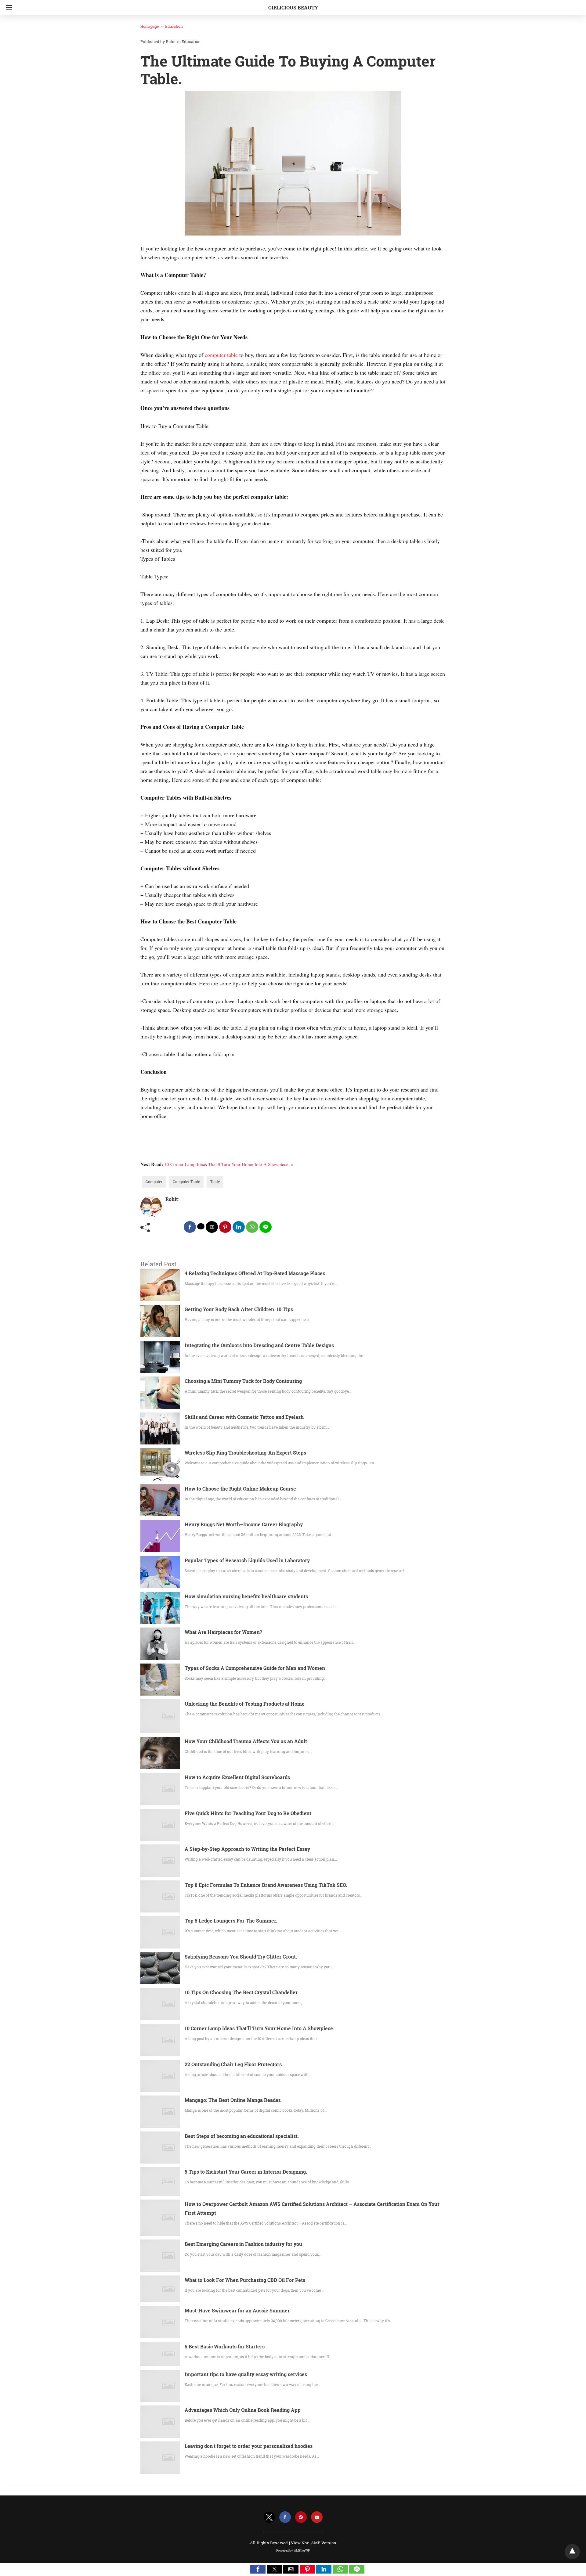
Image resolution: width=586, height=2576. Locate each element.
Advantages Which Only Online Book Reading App (243, 2410)
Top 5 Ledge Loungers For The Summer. (231, 1921)
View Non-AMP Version (313, 2543)
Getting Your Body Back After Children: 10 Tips (239, 1309)
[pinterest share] (225, 1227)
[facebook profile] (285, 2517)
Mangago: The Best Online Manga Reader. (233, 2100)
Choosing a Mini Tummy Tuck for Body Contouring (243, 1381)
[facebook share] (190, 1227)
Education (174, 26)
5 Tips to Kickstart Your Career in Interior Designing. (246, 2172)
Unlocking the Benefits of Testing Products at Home (245, 1704)
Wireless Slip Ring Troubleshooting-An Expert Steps (245, 1453)
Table (215, 1182)
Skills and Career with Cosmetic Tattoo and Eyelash (244, 1417)
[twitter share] (201, 1226)
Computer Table (186, 1182)
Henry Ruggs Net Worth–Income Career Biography (244, 1524)
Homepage (150, 26)
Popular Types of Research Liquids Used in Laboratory (247, 1560)
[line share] (266, 1227)
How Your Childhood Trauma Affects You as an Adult (246, 1741)
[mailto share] (212, 1227)
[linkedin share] (239, 1227)
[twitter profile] (269, 2517)
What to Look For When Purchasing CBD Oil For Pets (245, 2280)
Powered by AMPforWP (293, 2551)
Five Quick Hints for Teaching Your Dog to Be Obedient (248, 1813)
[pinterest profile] (301, 2517)
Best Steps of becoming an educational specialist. (242, 2136)
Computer (154, 1182)
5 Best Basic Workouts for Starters (225, 2346)
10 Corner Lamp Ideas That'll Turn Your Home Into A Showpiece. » (229, 1164)
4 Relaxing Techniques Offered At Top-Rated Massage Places (255, 1273)
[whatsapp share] (252, 1227)
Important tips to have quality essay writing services (246, 2374)
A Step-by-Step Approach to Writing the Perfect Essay (247, 1849)
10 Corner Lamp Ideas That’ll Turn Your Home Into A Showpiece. (259, 2028)
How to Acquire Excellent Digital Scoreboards (237, 1777)
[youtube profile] (317, 2517)
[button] (258, 2569)
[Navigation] (7, 8)
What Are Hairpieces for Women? (223, 1632)
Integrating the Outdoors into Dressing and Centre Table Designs (259, 1345)
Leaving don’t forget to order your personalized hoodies (249, 2446)
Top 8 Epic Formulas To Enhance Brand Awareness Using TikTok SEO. (266, 1885)
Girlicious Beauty (293, 7)
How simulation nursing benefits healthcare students (246, 1596)
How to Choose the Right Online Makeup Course (240, 1489)
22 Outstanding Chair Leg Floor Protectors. (234, 2064)
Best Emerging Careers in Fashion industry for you (243, 2244)
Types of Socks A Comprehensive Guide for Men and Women (255, 1668)
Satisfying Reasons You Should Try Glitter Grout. (241, 1957)
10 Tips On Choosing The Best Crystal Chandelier (241, 1992)
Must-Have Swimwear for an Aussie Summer (237, 2310)
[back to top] (572, 2552)
